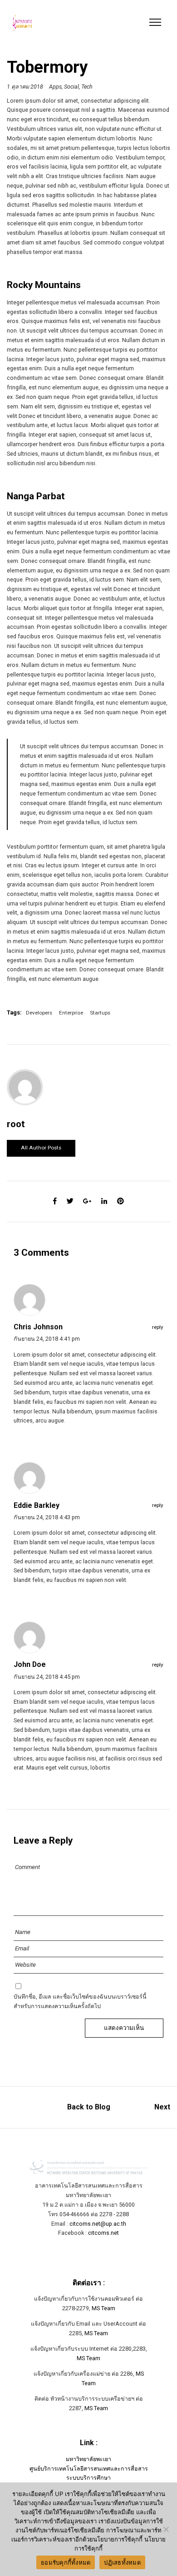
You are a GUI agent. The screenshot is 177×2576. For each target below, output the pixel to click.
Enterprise (71, 1013)
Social (71, 87)
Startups (100, 1013)
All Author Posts (41, 1148)
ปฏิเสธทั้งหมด (122, 2562)
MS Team (103, 2308)
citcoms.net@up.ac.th (98, 2224)
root (16, 1124)
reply (158, 1327)
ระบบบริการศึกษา (88, 2478)
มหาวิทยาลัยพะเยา (88, 2459)
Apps (55, 87)
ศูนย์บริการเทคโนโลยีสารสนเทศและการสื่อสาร (89, 2469)
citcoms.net (103, 2233)
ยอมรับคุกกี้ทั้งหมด (66, 2562)
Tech (87, 87)
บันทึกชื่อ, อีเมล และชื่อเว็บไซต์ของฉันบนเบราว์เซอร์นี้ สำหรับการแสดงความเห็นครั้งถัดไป (80, 2001)
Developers (39, 1013)
